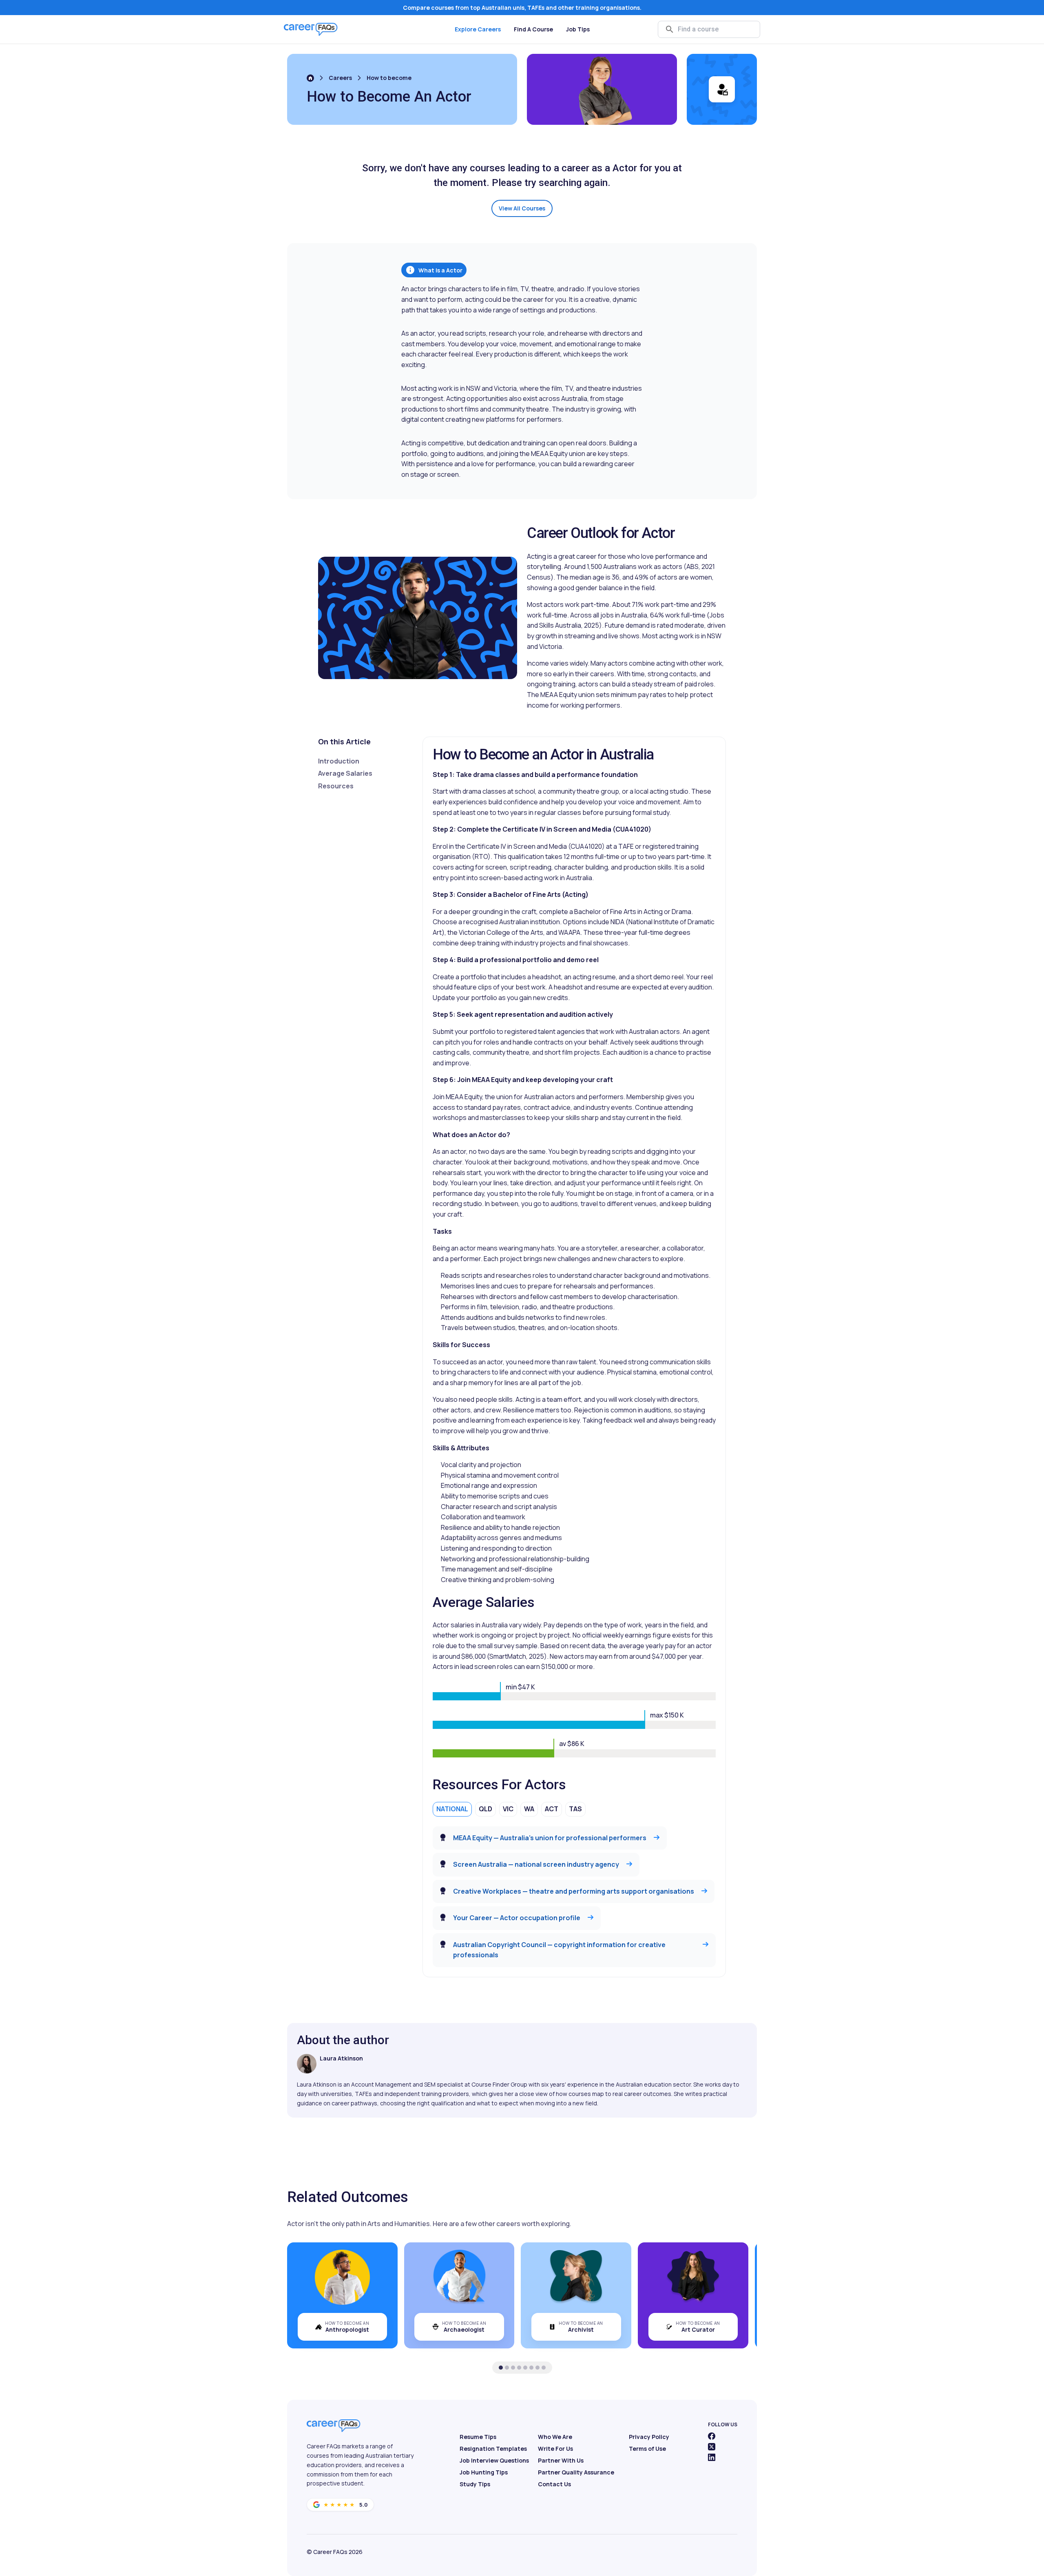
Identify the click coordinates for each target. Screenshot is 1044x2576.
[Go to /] (310, 78)
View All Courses (522, 208)
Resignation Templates (493, 2449)
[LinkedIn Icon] (712, 2457)
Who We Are (555, 2437)
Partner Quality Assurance (576, 2472)
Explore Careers (478, 29)
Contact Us (554, 2484)
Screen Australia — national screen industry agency (536, 1864)
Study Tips (475, 2484)
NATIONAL (452, 1809)
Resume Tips (478, 2437)
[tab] (501, 2368)
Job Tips (578, 29)
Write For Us (555, 2449)
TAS (575, 1809)
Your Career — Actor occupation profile (517, 1918)
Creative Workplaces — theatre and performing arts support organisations (574, 1891)
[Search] (670, 29)
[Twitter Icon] (712, 2447)
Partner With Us (561, 2460)
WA (529, 1809)
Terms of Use (647, 2449)
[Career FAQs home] (311, 29)
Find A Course (533, 29)
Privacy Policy (649, 2437)
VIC (508, 1809)
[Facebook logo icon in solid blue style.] (712, 2436)
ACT (552, 1809)
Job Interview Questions (494, 2460)
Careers (340, 78)
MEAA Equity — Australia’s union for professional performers (550, 1838)
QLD (486, 1809)
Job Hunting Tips (484, 2472)
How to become (389, 78)
